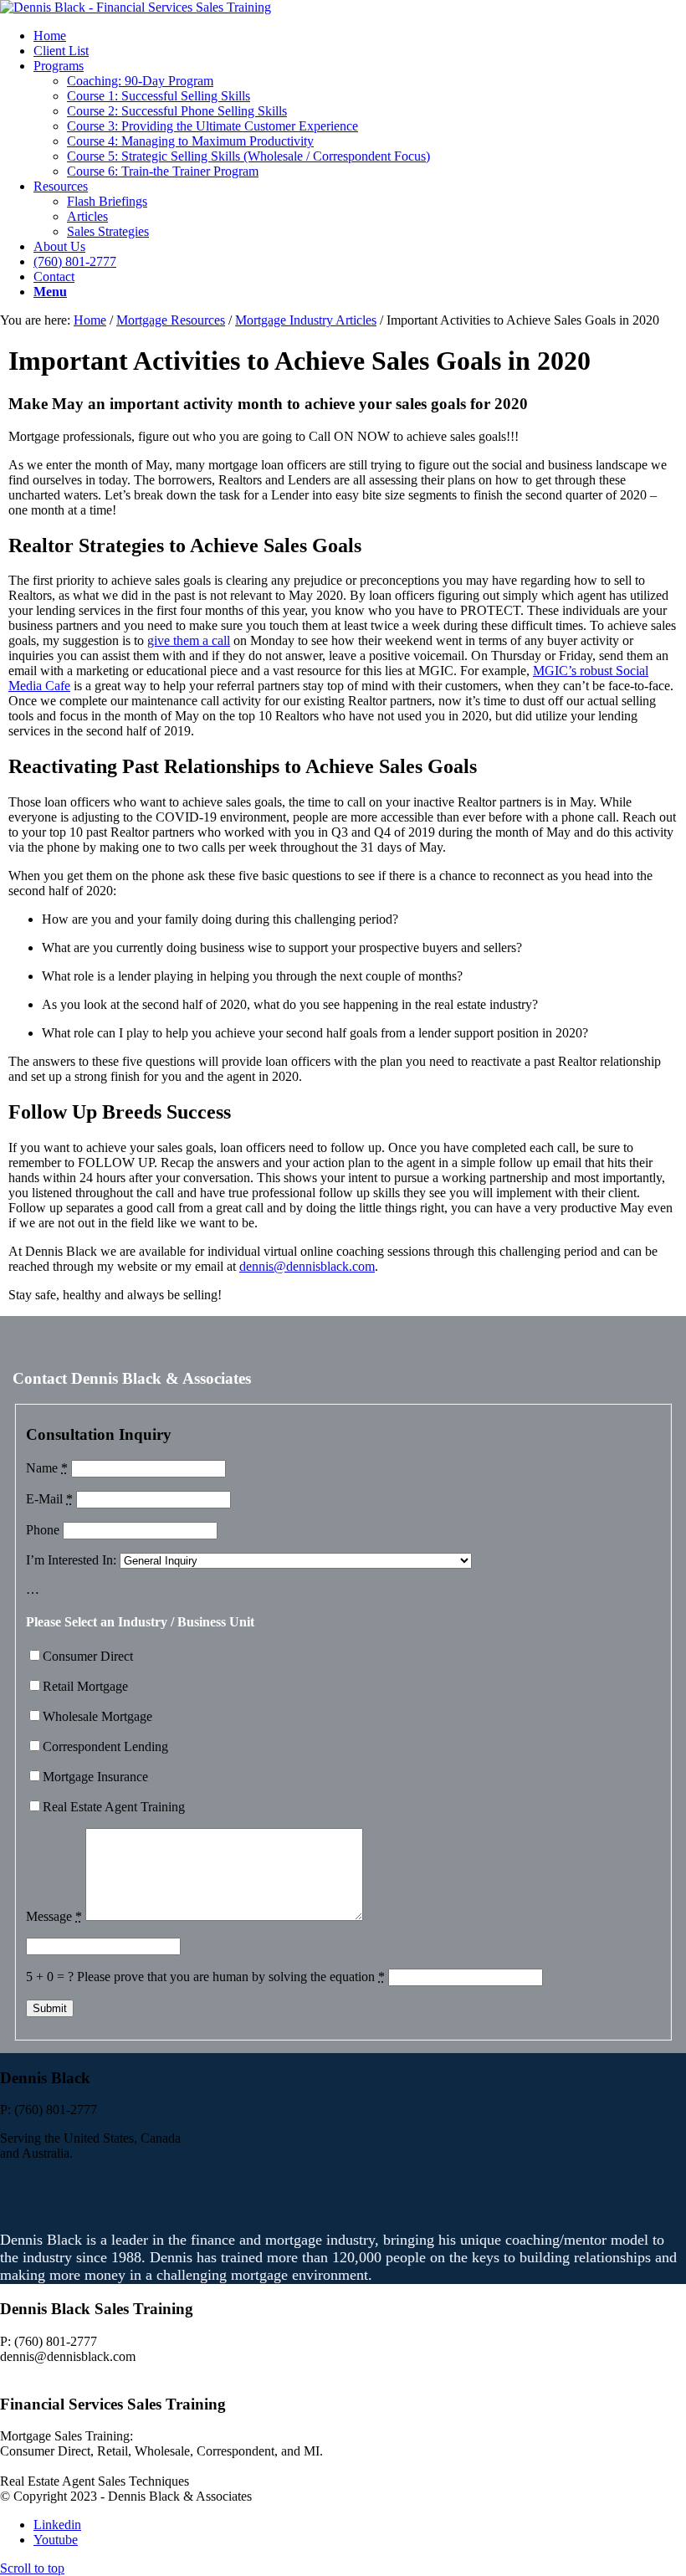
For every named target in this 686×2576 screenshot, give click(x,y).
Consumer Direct (88, 1656)
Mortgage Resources (171, 320)
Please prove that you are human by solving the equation (231, 1977)
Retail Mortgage (85, 1686)
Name (47, 1468)
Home (90, 320)
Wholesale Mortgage (97, 1716)
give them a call (189, 640)
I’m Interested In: (71, 1560)
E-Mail (49, 1499)
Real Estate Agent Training (114, 1807)
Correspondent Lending (105, 1746)
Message (54, 1916)
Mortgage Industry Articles (306, 320)
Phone (43, 1530)
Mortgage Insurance (95, 1777)
